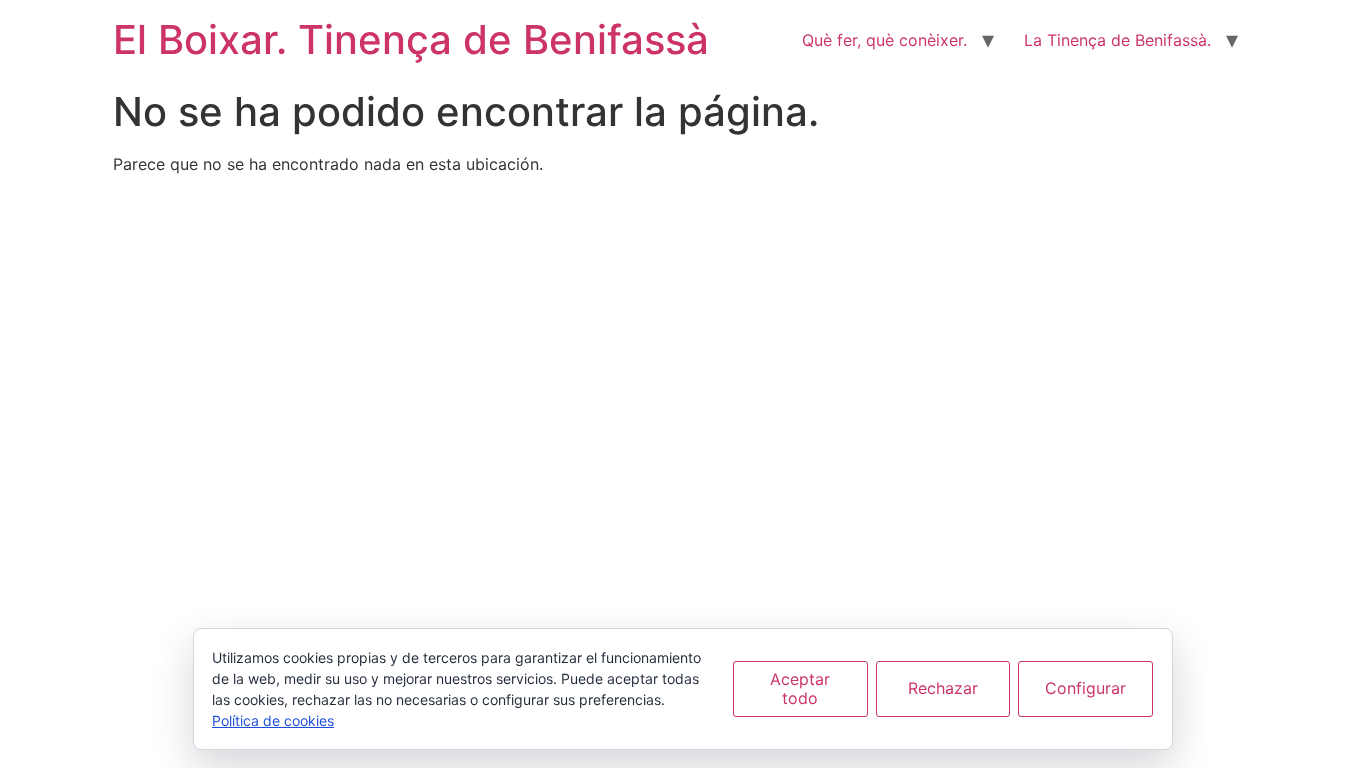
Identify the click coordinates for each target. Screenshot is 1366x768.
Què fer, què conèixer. (884, 40)
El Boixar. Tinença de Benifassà (411, 39)
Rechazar (943, 688)
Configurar (1085, 688)
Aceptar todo (800, 688)
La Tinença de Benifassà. (1117, 40)
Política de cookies (273, 720)
